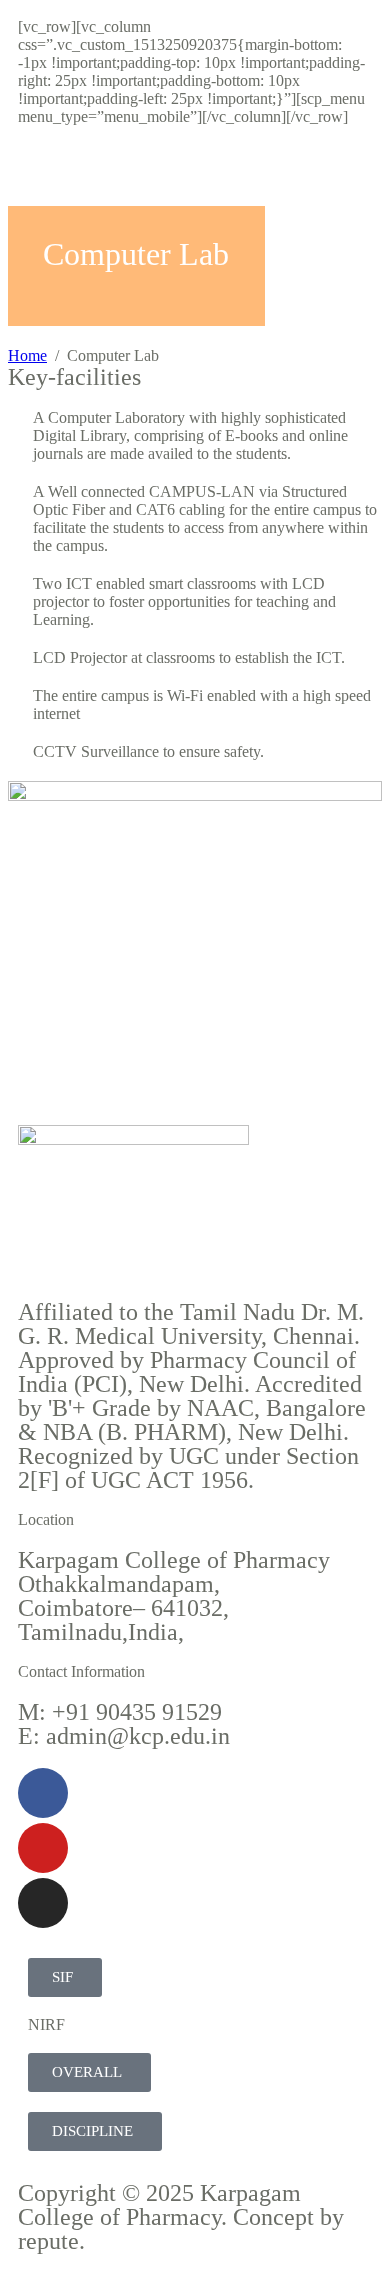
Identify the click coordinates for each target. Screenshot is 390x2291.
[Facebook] (43, 1793)
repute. (51, 2241)
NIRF (46, 2024)
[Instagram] (43, 1903)
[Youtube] (43, 1848)
